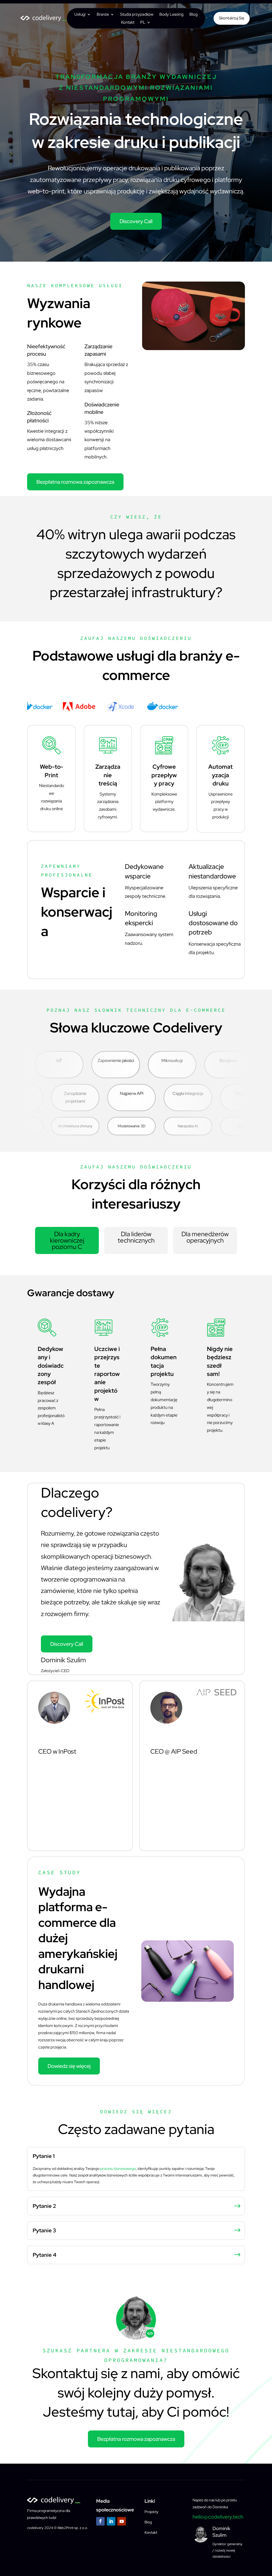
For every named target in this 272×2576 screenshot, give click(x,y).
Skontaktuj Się (232, 18)
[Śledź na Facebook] (100, 2521)
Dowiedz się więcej (69, 2066)
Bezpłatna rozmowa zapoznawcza (75, 482)
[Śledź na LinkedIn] (111, 2521)
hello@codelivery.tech (218, 2517)
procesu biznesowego (118, 2169)
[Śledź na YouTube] (122, 2521)
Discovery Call (136, 221)
